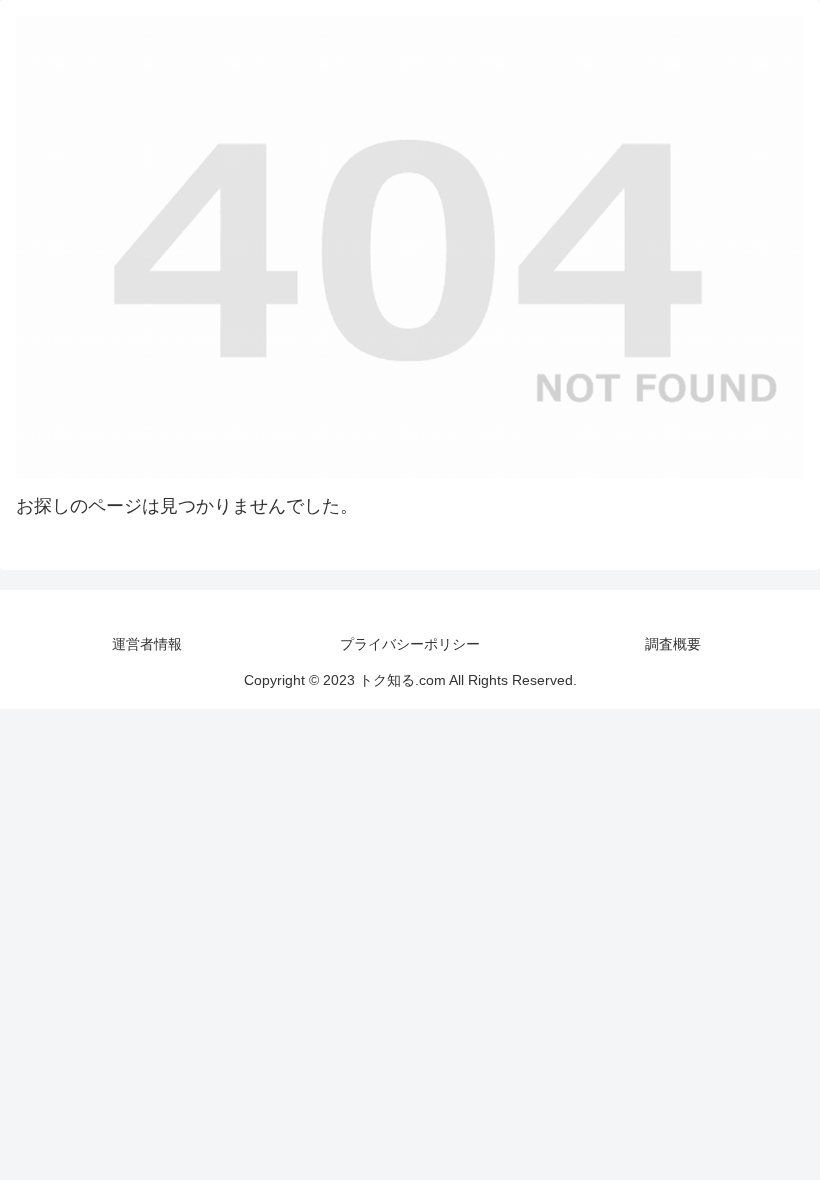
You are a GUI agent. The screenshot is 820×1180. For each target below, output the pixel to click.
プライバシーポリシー (410, 644)
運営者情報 (147, 644)
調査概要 (673, 644)
